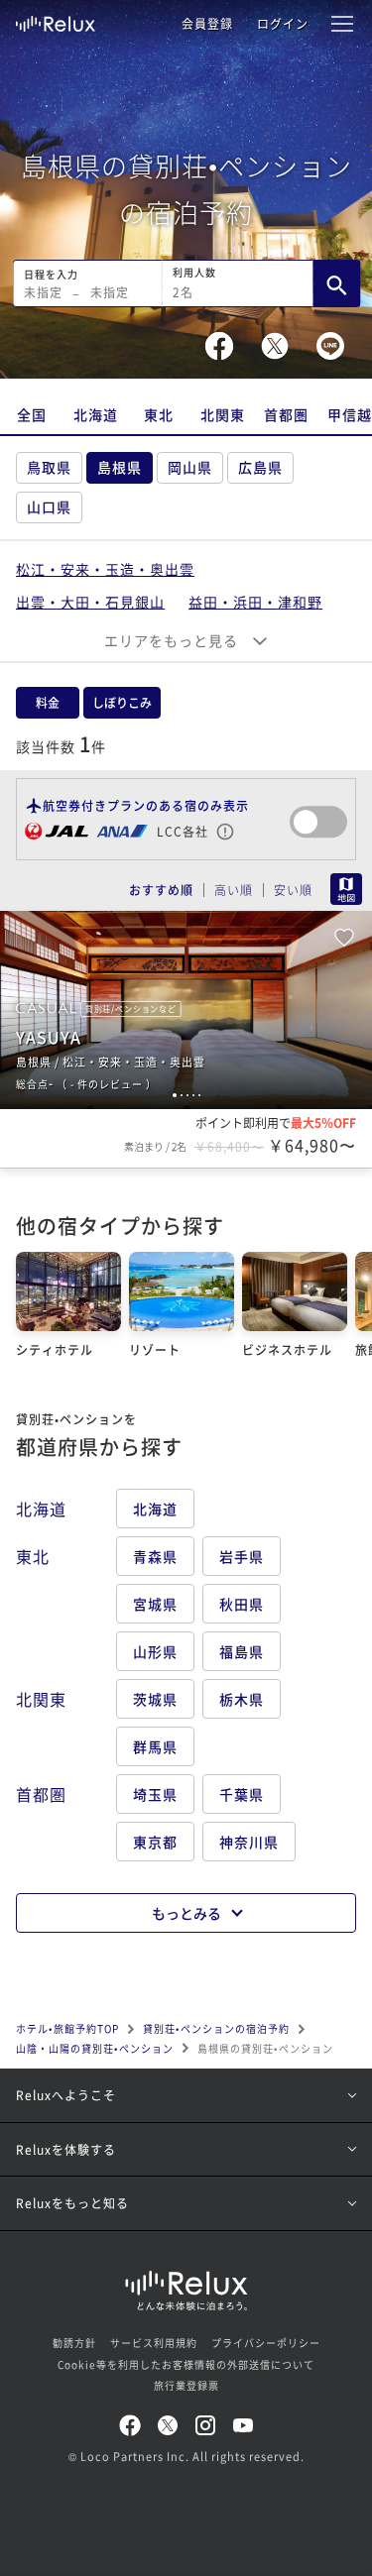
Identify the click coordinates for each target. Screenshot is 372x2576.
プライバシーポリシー (266, 2343)
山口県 (49, 506)
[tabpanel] (186, 1010)
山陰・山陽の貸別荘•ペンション (95, 2048)
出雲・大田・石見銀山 (90, 602)
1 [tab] (175, 1095)
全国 (32, 414)
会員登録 (207, 23)
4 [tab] (193, 1095)
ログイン (283, 23)
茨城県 (155, 1699)
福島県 (242, 1651)
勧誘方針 (74, 2343)
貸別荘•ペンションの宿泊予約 (216, 2028)
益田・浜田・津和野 (255, 602)
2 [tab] (182, 1095)
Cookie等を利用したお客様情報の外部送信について (186, 2364)
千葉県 (242, 1794)
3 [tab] (187, 1095)
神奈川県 (249, 1842)
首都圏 (286, 414)
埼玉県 (155, 1794)
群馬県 (155, 1746)
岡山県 (190, 467)
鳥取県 (49, 467)
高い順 (234, 890)
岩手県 (242, 1556)
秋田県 (242, 1604)
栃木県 (242, 1699)
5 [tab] (199, 1095)
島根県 (120, 467)
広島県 (260, 467)
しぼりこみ (122, 702)
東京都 (155, 1842)
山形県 (155, 1651)
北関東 (223, 414)
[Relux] (56, 19)
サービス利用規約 (154, 2343)
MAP (346, 889)
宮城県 (155, 1604)
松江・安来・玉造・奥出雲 (105, 569)
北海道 (96, 414)
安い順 (293, 890)
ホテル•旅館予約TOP (67, 2028)
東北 (159, 414)
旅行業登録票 (186, 2385)
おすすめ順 (161, 890)
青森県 (155, 1556)
